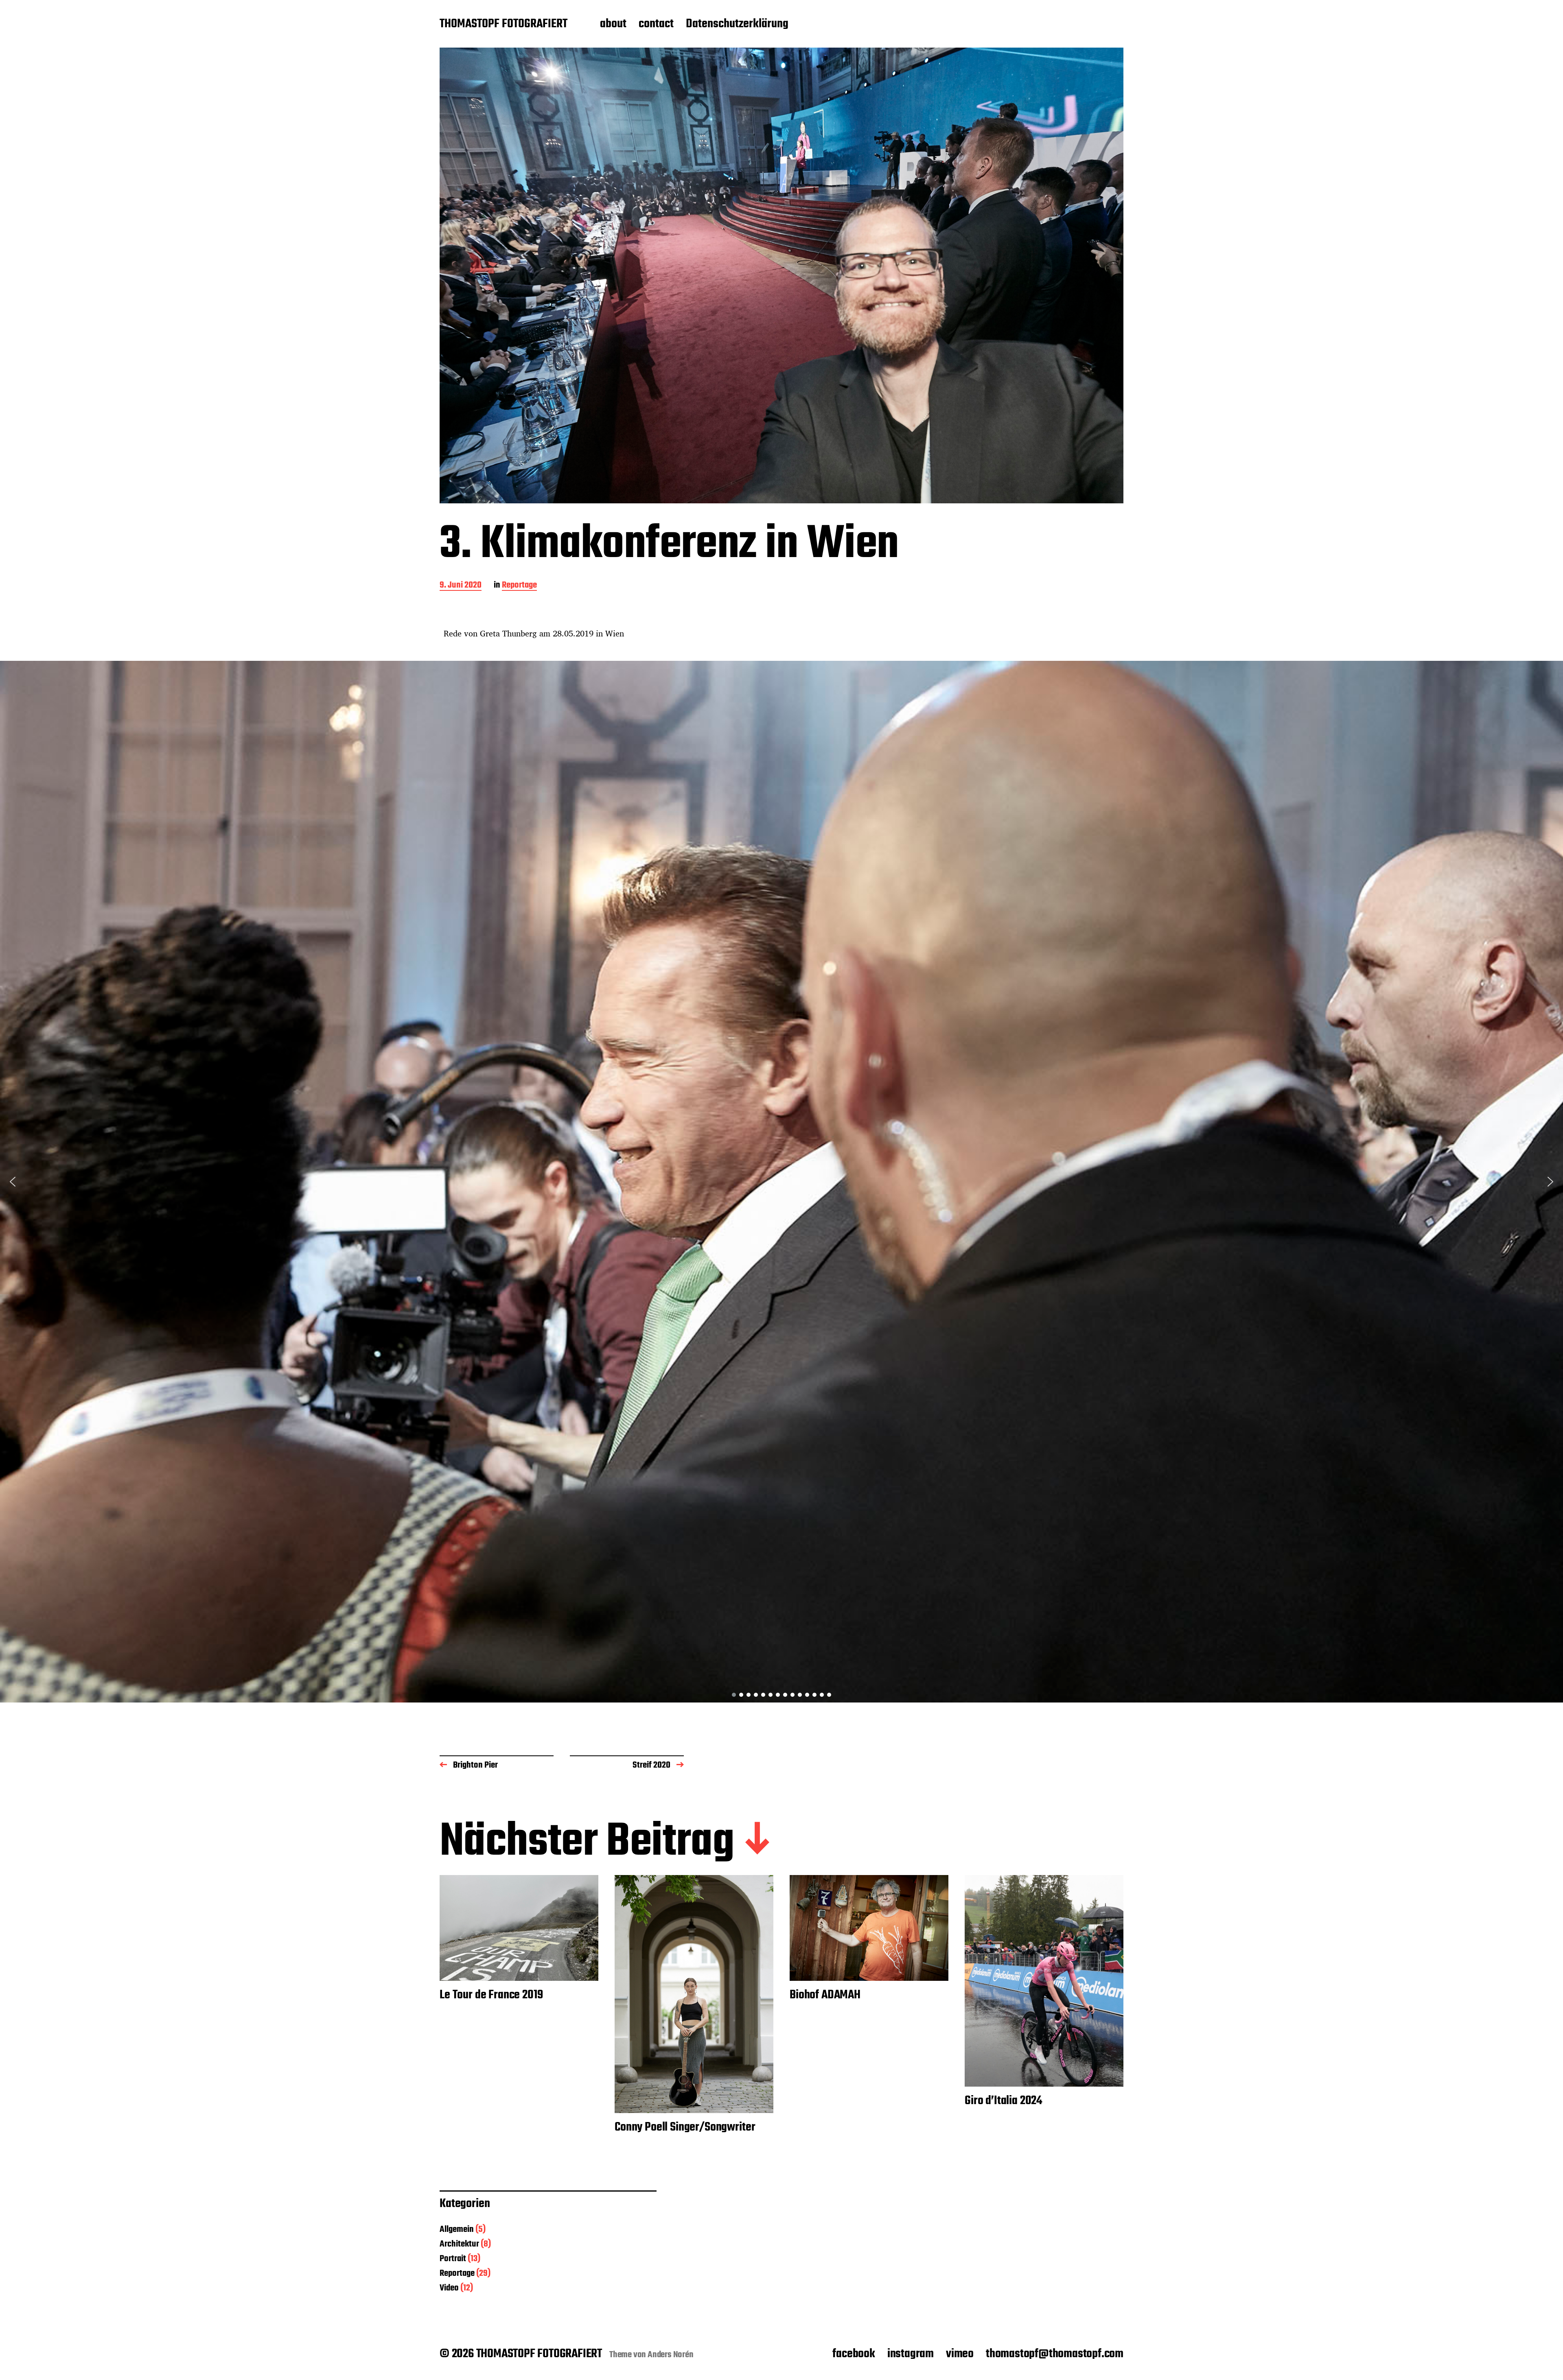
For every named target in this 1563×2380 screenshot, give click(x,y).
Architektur (459, 2244)
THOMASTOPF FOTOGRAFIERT (503, 24)
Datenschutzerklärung (737, 24)
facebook (854, 2354)
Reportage (519, 586)
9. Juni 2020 (461, 586)
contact (656, 24)
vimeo (960, 2354)
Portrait (453, 2259)
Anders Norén (671, 2355)
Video (449, 2288)
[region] (781, 1182)
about (613, 24)
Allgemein (457, 2229)
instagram (911, 2354)
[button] (13, 1182)
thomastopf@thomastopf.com (1055, 2354)
